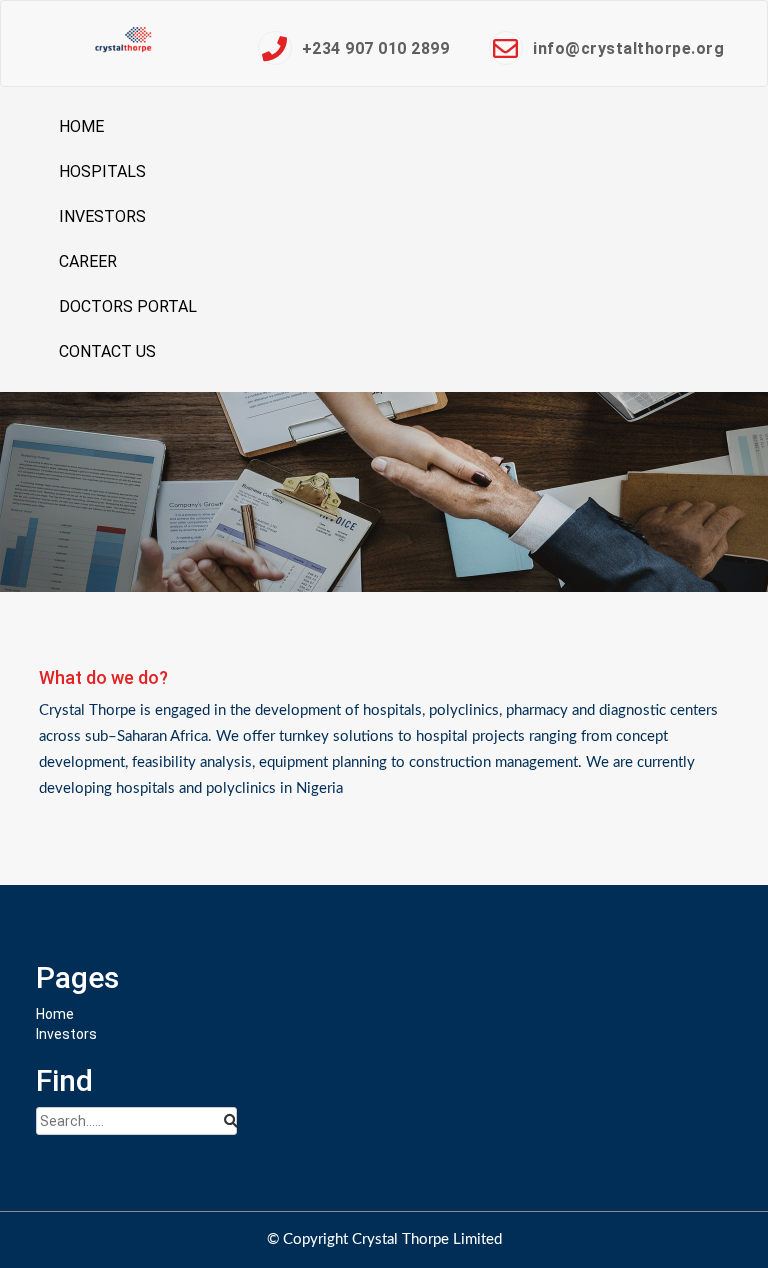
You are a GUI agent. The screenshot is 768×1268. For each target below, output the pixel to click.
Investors (102, 216)
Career (88, 261)
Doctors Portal (128, 306)
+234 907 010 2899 (376, 48)
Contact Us (107, 351)
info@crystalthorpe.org (628, 48)
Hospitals (102, 171)
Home (81, 126)
